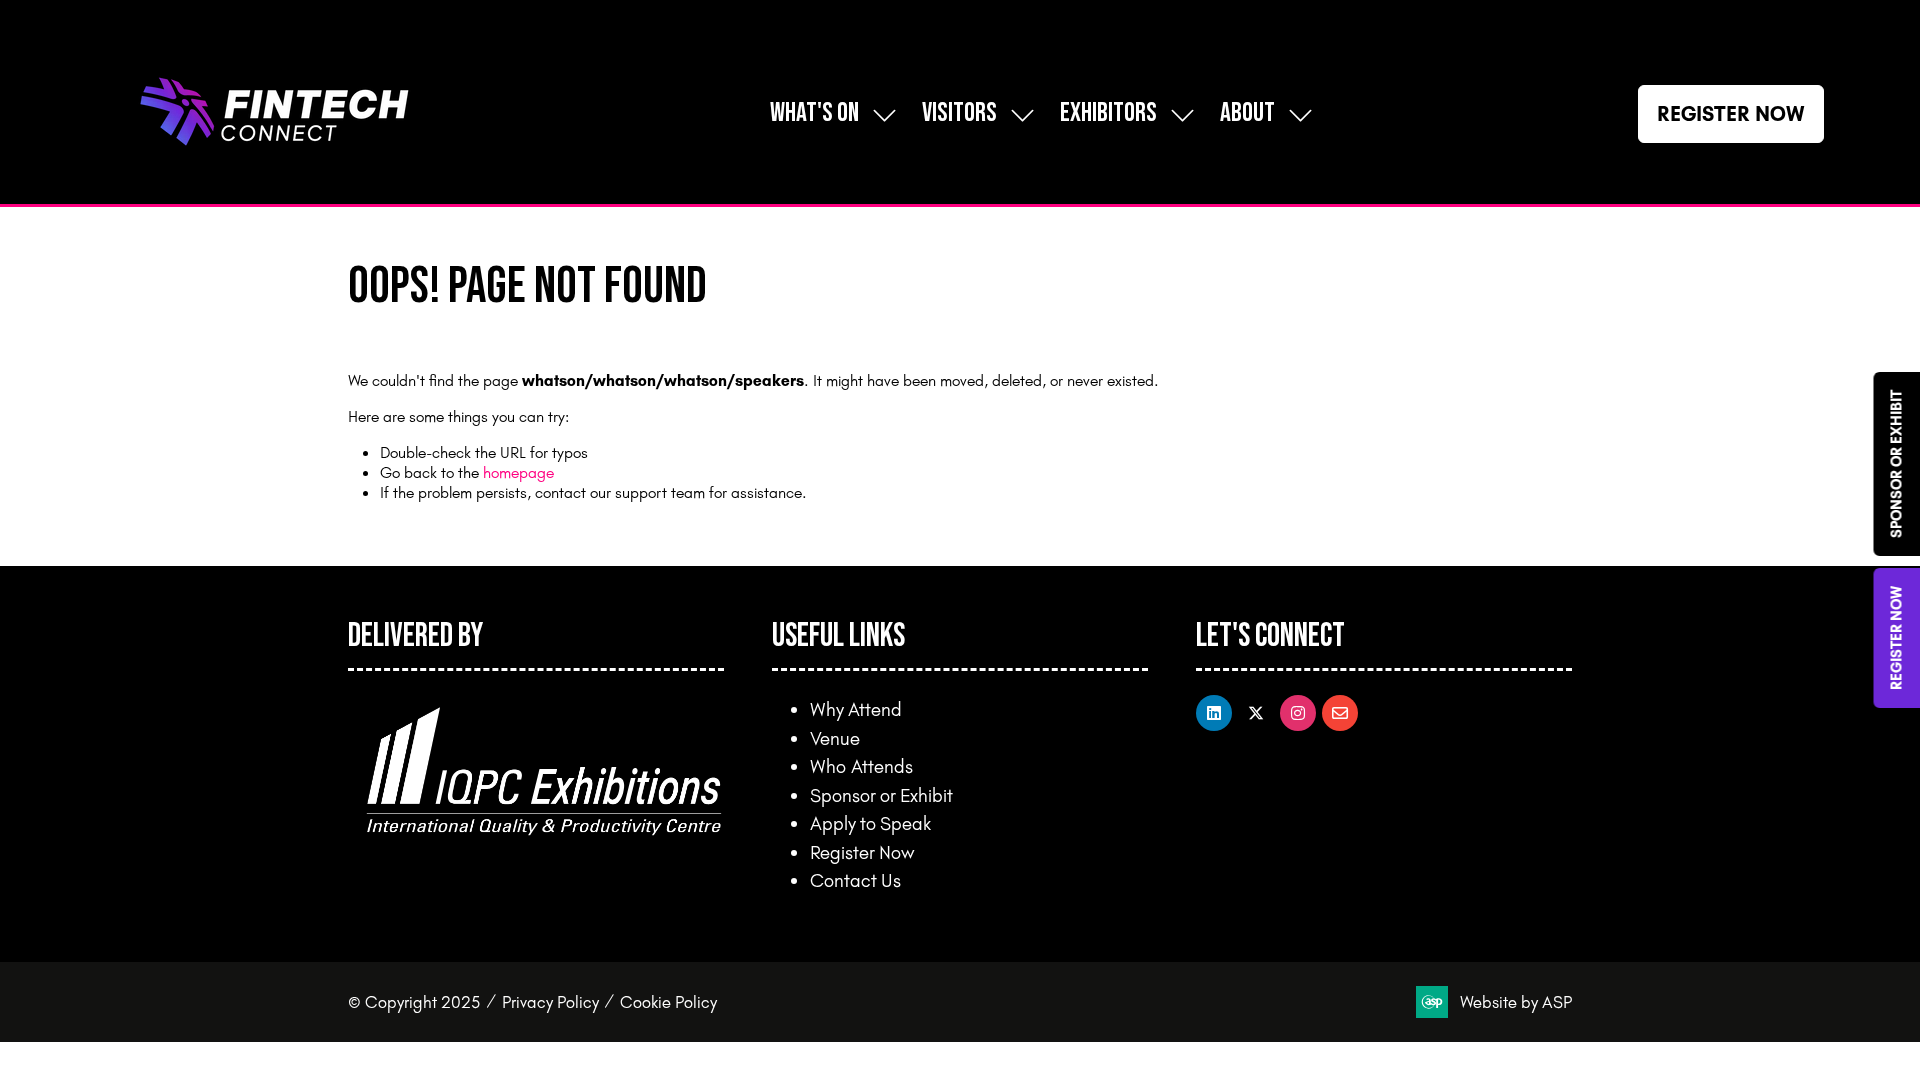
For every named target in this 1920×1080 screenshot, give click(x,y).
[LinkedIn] (1214, 713)
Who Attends (861, 766)
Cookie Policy (668, 1001)
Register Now (862, 852)
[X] (1256, 713)
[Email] (1340, 713)
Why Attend (856, 709)
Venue (835, 738)
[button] (1731, 114)
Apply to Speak (870, 823)
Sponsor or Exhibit (881, 795)
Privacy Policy (550, 1001)
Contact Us (855, 880)
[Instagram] (1298, 713)
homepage (518, 472)
